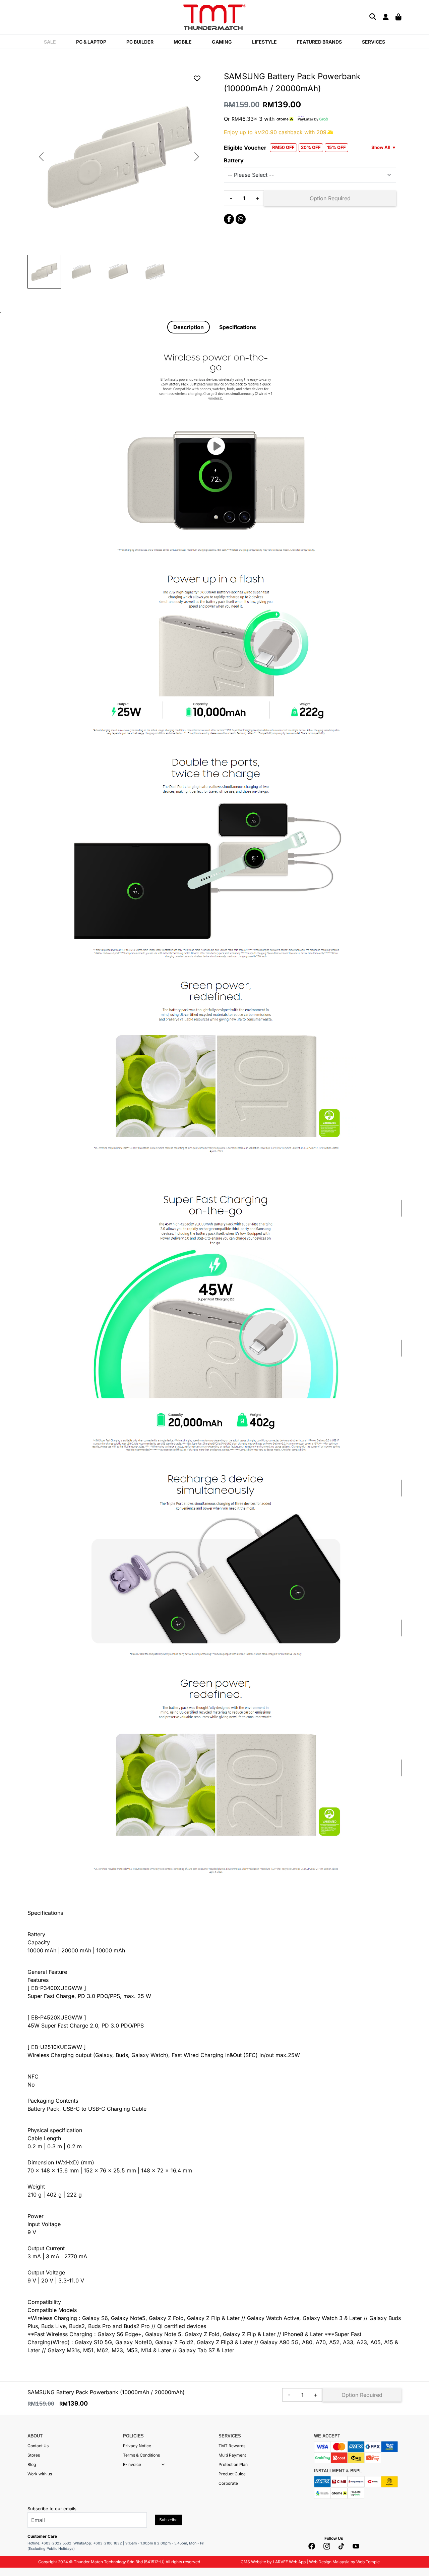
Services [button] (374, 42)
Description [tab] (189, 327)
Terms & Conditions (141, 2455)
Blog (32, 2464)
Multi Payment (232, 2455)
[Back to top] (13, 2503)
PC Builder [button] (140, 42)
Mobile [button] (183, 42)
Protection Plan (233, 2464)
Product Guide (232, 2474)
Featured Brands (319, 42)
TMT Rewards (232, 2446)
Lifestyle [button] (264, 42)
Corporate (228, 2483)
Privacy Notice (137, 2446)
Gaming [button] (222, 42)
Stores (34, 2455)
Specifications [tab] (238, 327)
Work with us (40, 2474)
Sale (50, 42)
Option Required (330, 198)
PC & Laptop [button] (91, 42)
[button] (163, 2465)
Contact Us (38, 2446)
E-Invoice (132, 2464)
